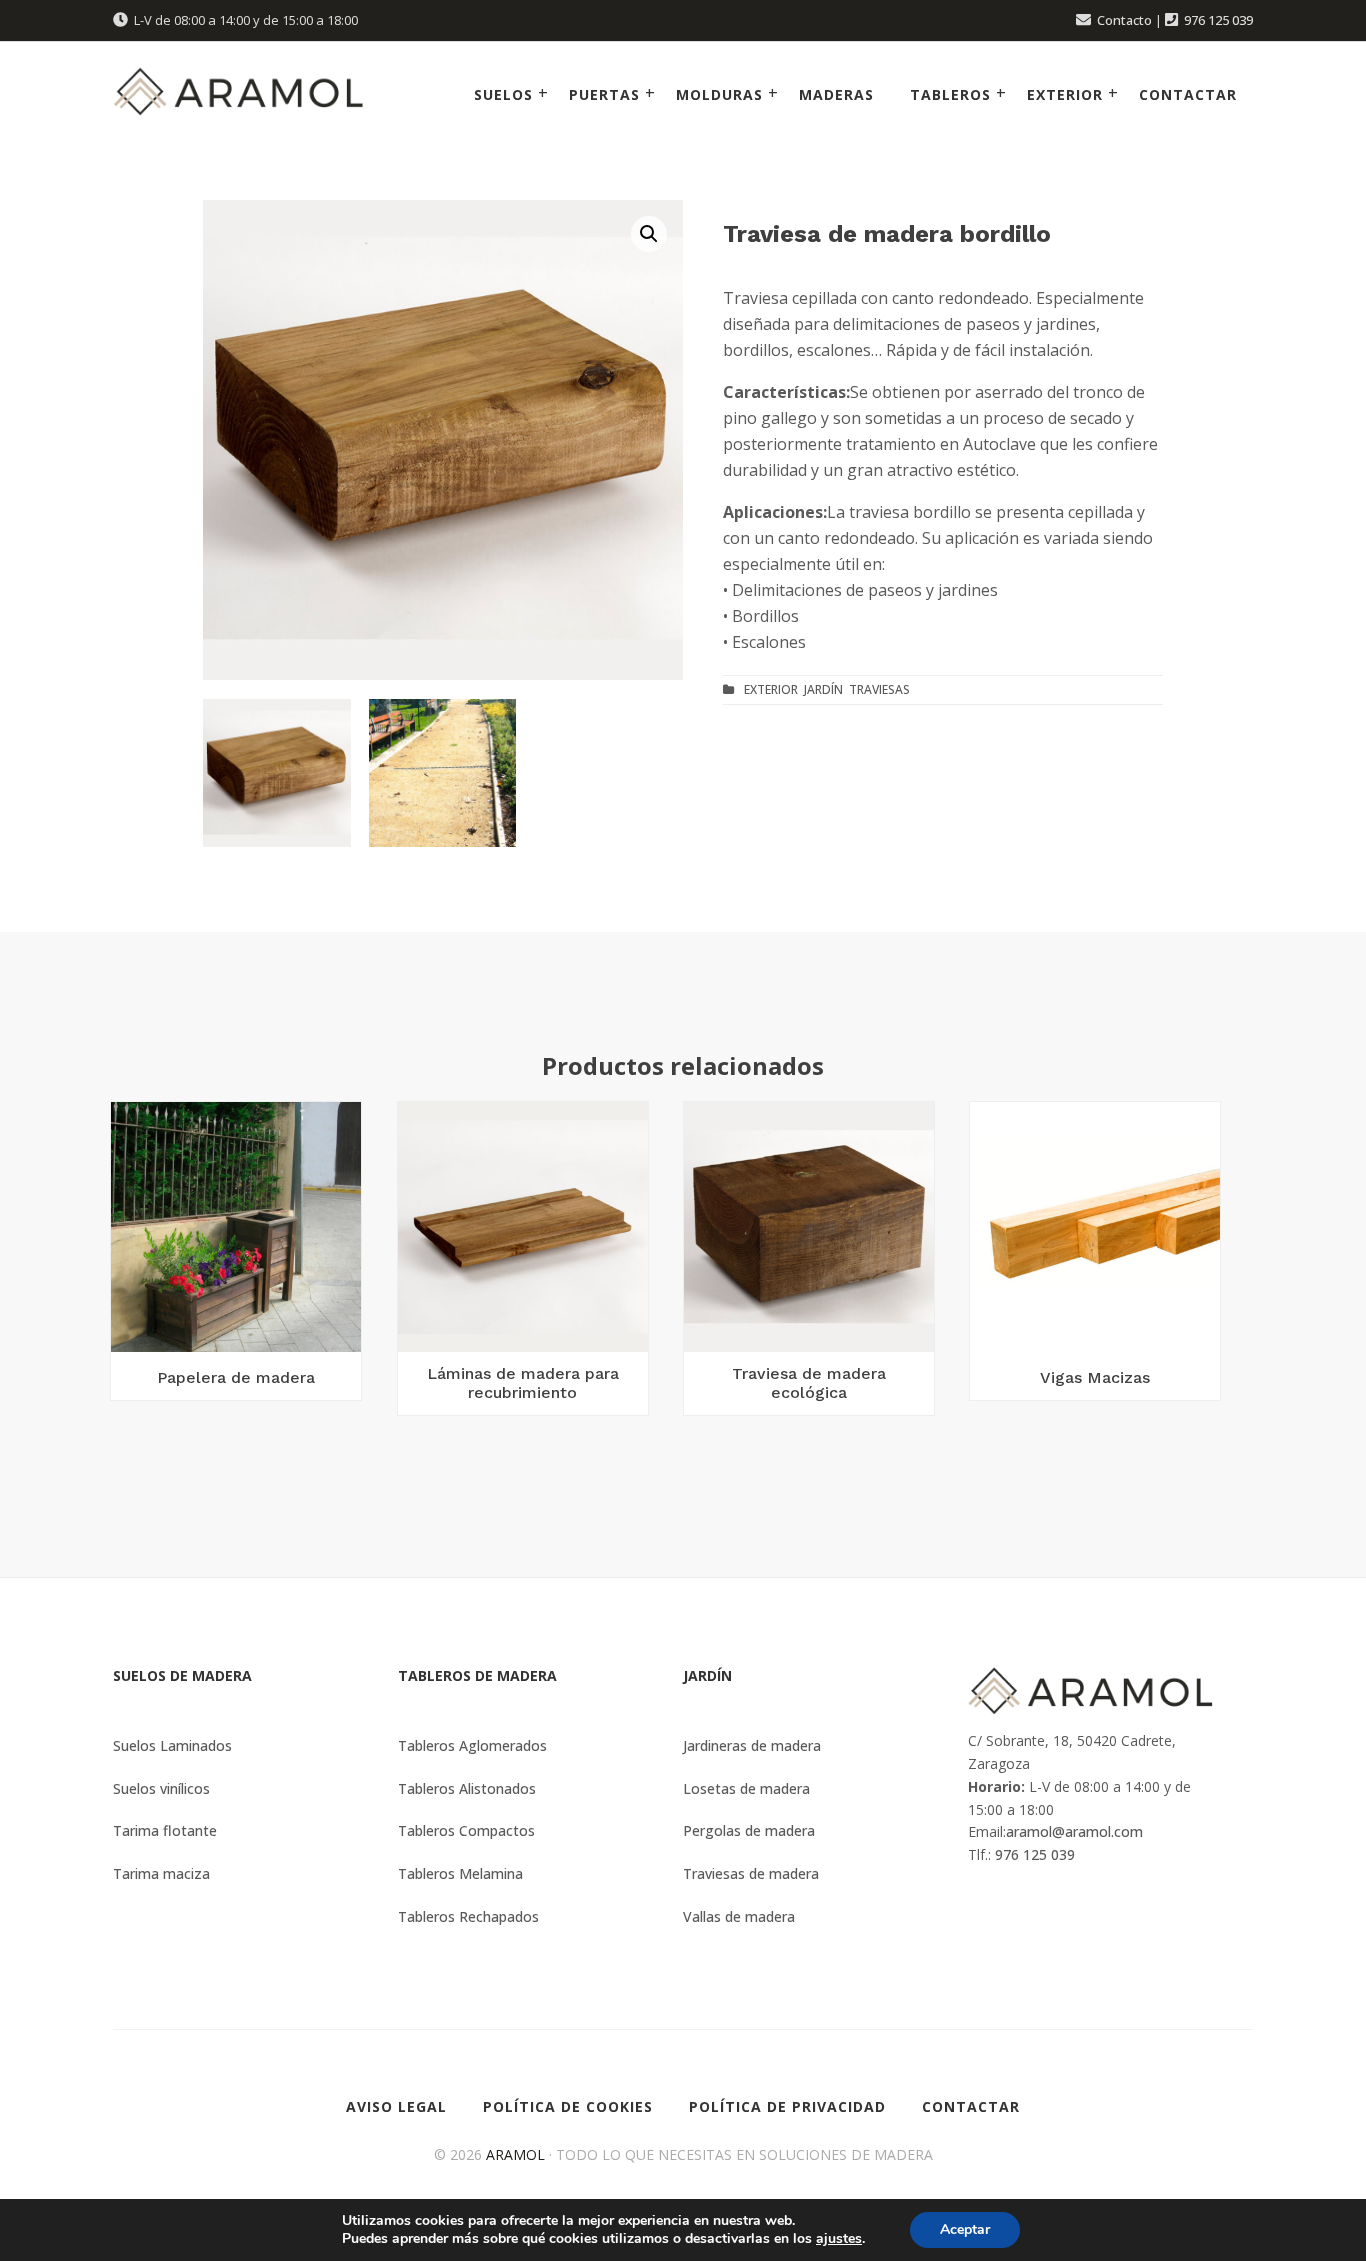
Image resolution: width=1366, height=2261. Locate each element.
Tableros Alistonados (467, 1788)
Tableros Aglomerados (472, 1745)
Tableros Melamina (460, 1873)
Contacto (1124, 20)
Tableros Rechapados (468, 1916)
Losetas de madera (746, 1788)
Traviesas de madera (751, 1873)
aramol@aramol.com (1074, 1831)
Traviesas (879, 689)
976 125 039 (1218, 20)
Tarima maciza (161, 1873)
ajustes (839, 2239)
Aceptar (965, 2229)
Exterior (771, 689)
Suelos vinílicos (161, 1788)
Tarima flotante (165, 1830)
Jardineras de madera (752, 1745)
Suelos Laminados (172, 1745)
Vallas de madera (739, 1916)
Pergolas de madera (749, 1830)
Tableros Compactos (466, 1830)
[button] (649, 234)
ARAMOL (515, 2154)
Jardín (823, 689)
